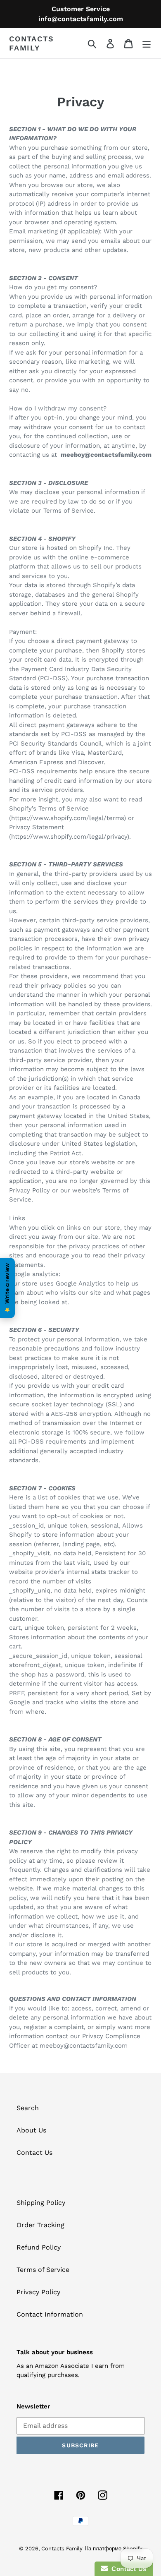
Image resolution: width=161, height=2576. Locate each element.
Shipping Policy (41, 2203)
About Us (31, 2130)
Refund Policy (39, 2247)
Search (28, 2108)
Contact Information (50, 2314)
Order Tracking (40, 2225)
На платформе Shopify (114, 2548)
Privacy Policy (38, 2292)
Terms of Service (43, 2270)
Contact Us (34, 2153)
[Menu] (147, 43)
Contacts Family (31, 43)
